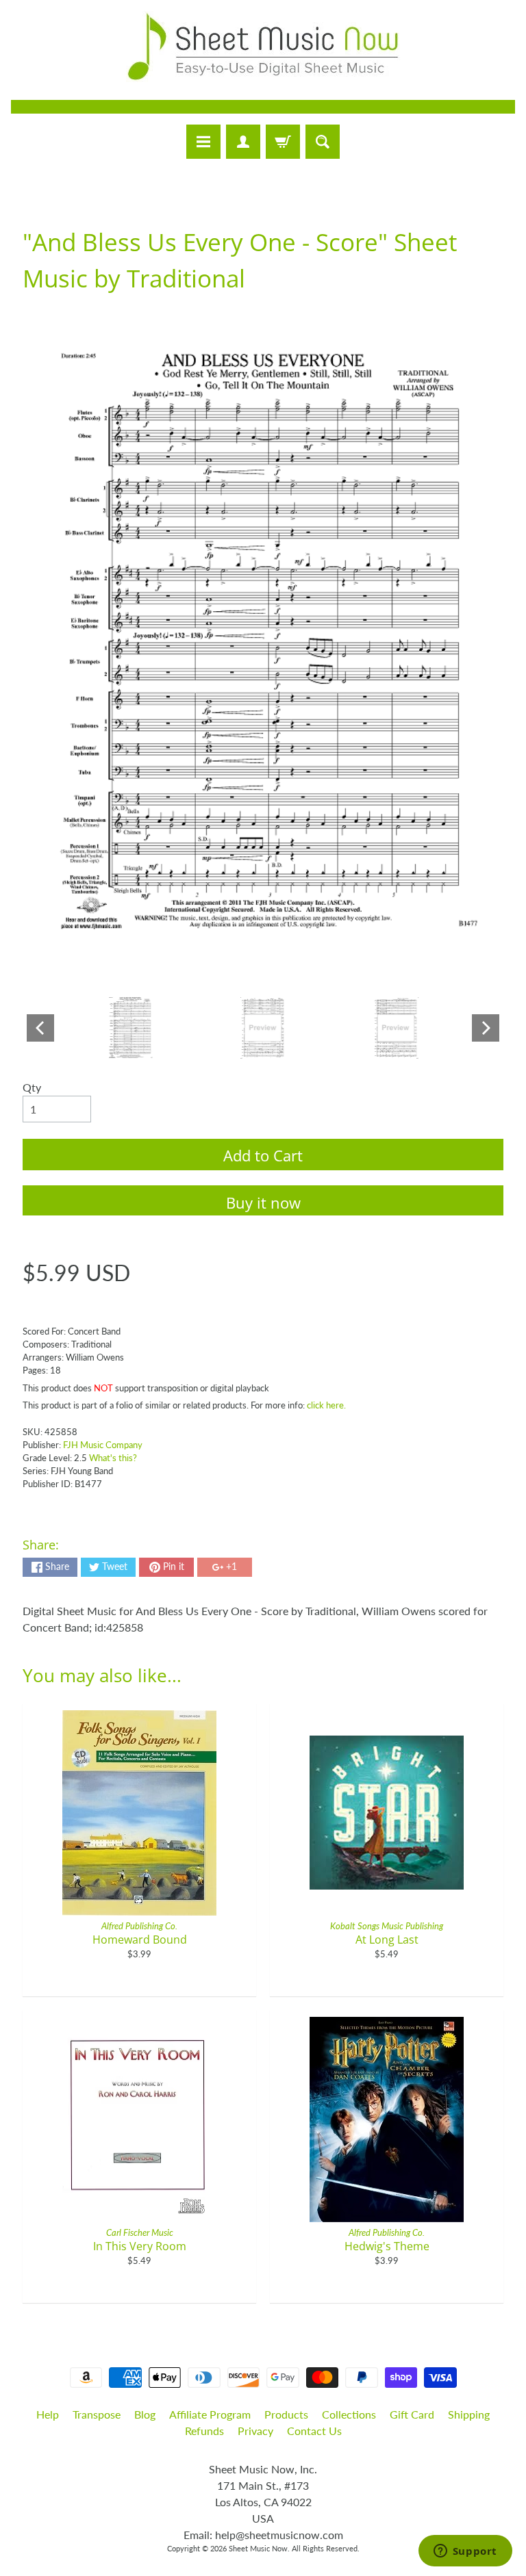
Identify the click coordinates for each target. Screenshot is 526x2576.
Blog (145, 2414)
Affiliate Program (210, 2414)
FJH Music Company (103, 1445)
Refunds (204, 2431)
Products (286, 2414)
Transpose (97, 2414)
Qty (32, 1087)
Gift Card (412, 2414)
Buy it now (263, 1202)
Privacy (255, 2431)
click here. (326, 1405)
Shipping (469, 2414)
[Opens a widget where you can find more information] (465, 2552)
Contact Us (314, 2431)
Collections (349, 2414)
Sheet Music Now (258, 2548)
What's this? (113, 1458)
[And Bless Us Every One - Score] (130, 1028)
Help (48, 2414)
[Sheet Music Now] (263, 47)
